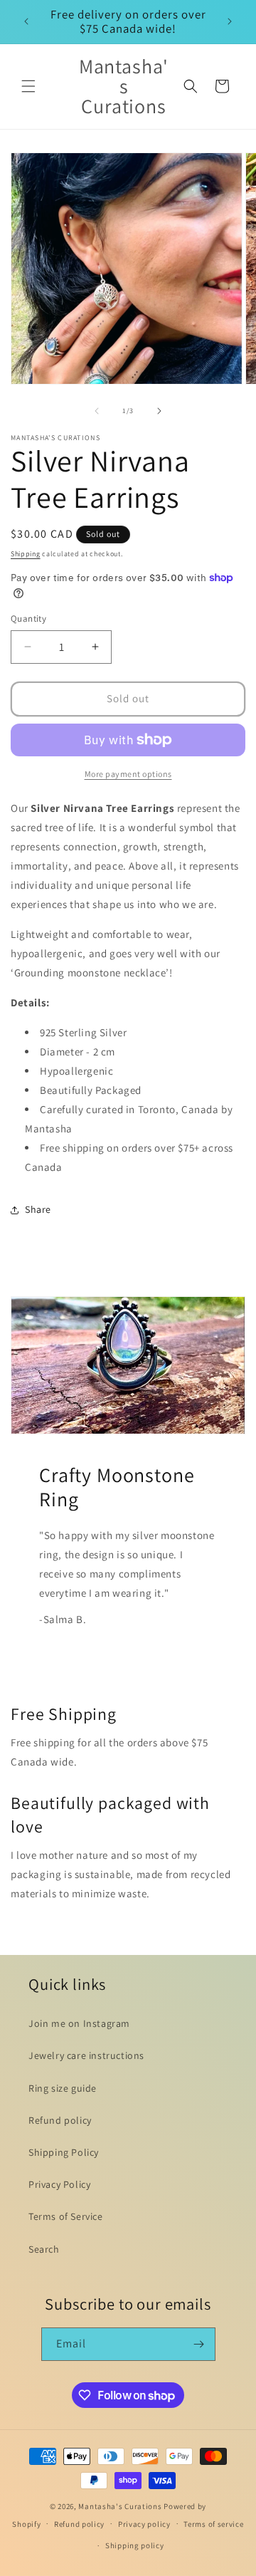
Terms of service (213, 2524)
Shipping (26, 554)
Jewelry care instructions (86, 2055)
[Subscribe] (199, 2344)
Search (44, 2249)
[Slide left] (97, 411)
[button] (28, 86)
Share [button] (38, 1209)
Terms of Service (66, 2216)
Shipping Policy (64, 2152)
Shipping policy (135, 2545)
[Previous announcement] (26, 21)
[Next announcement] (230, 21)
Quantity (28, 619)
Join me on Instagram (79, 2023)
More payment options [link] (128, 774)
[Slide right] (159, 411)
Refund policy (60, 2120)
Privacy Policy (59, 2184)
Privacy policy (144, 2524)
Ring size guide (63, 2088)
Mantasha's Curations (120, 2506)
